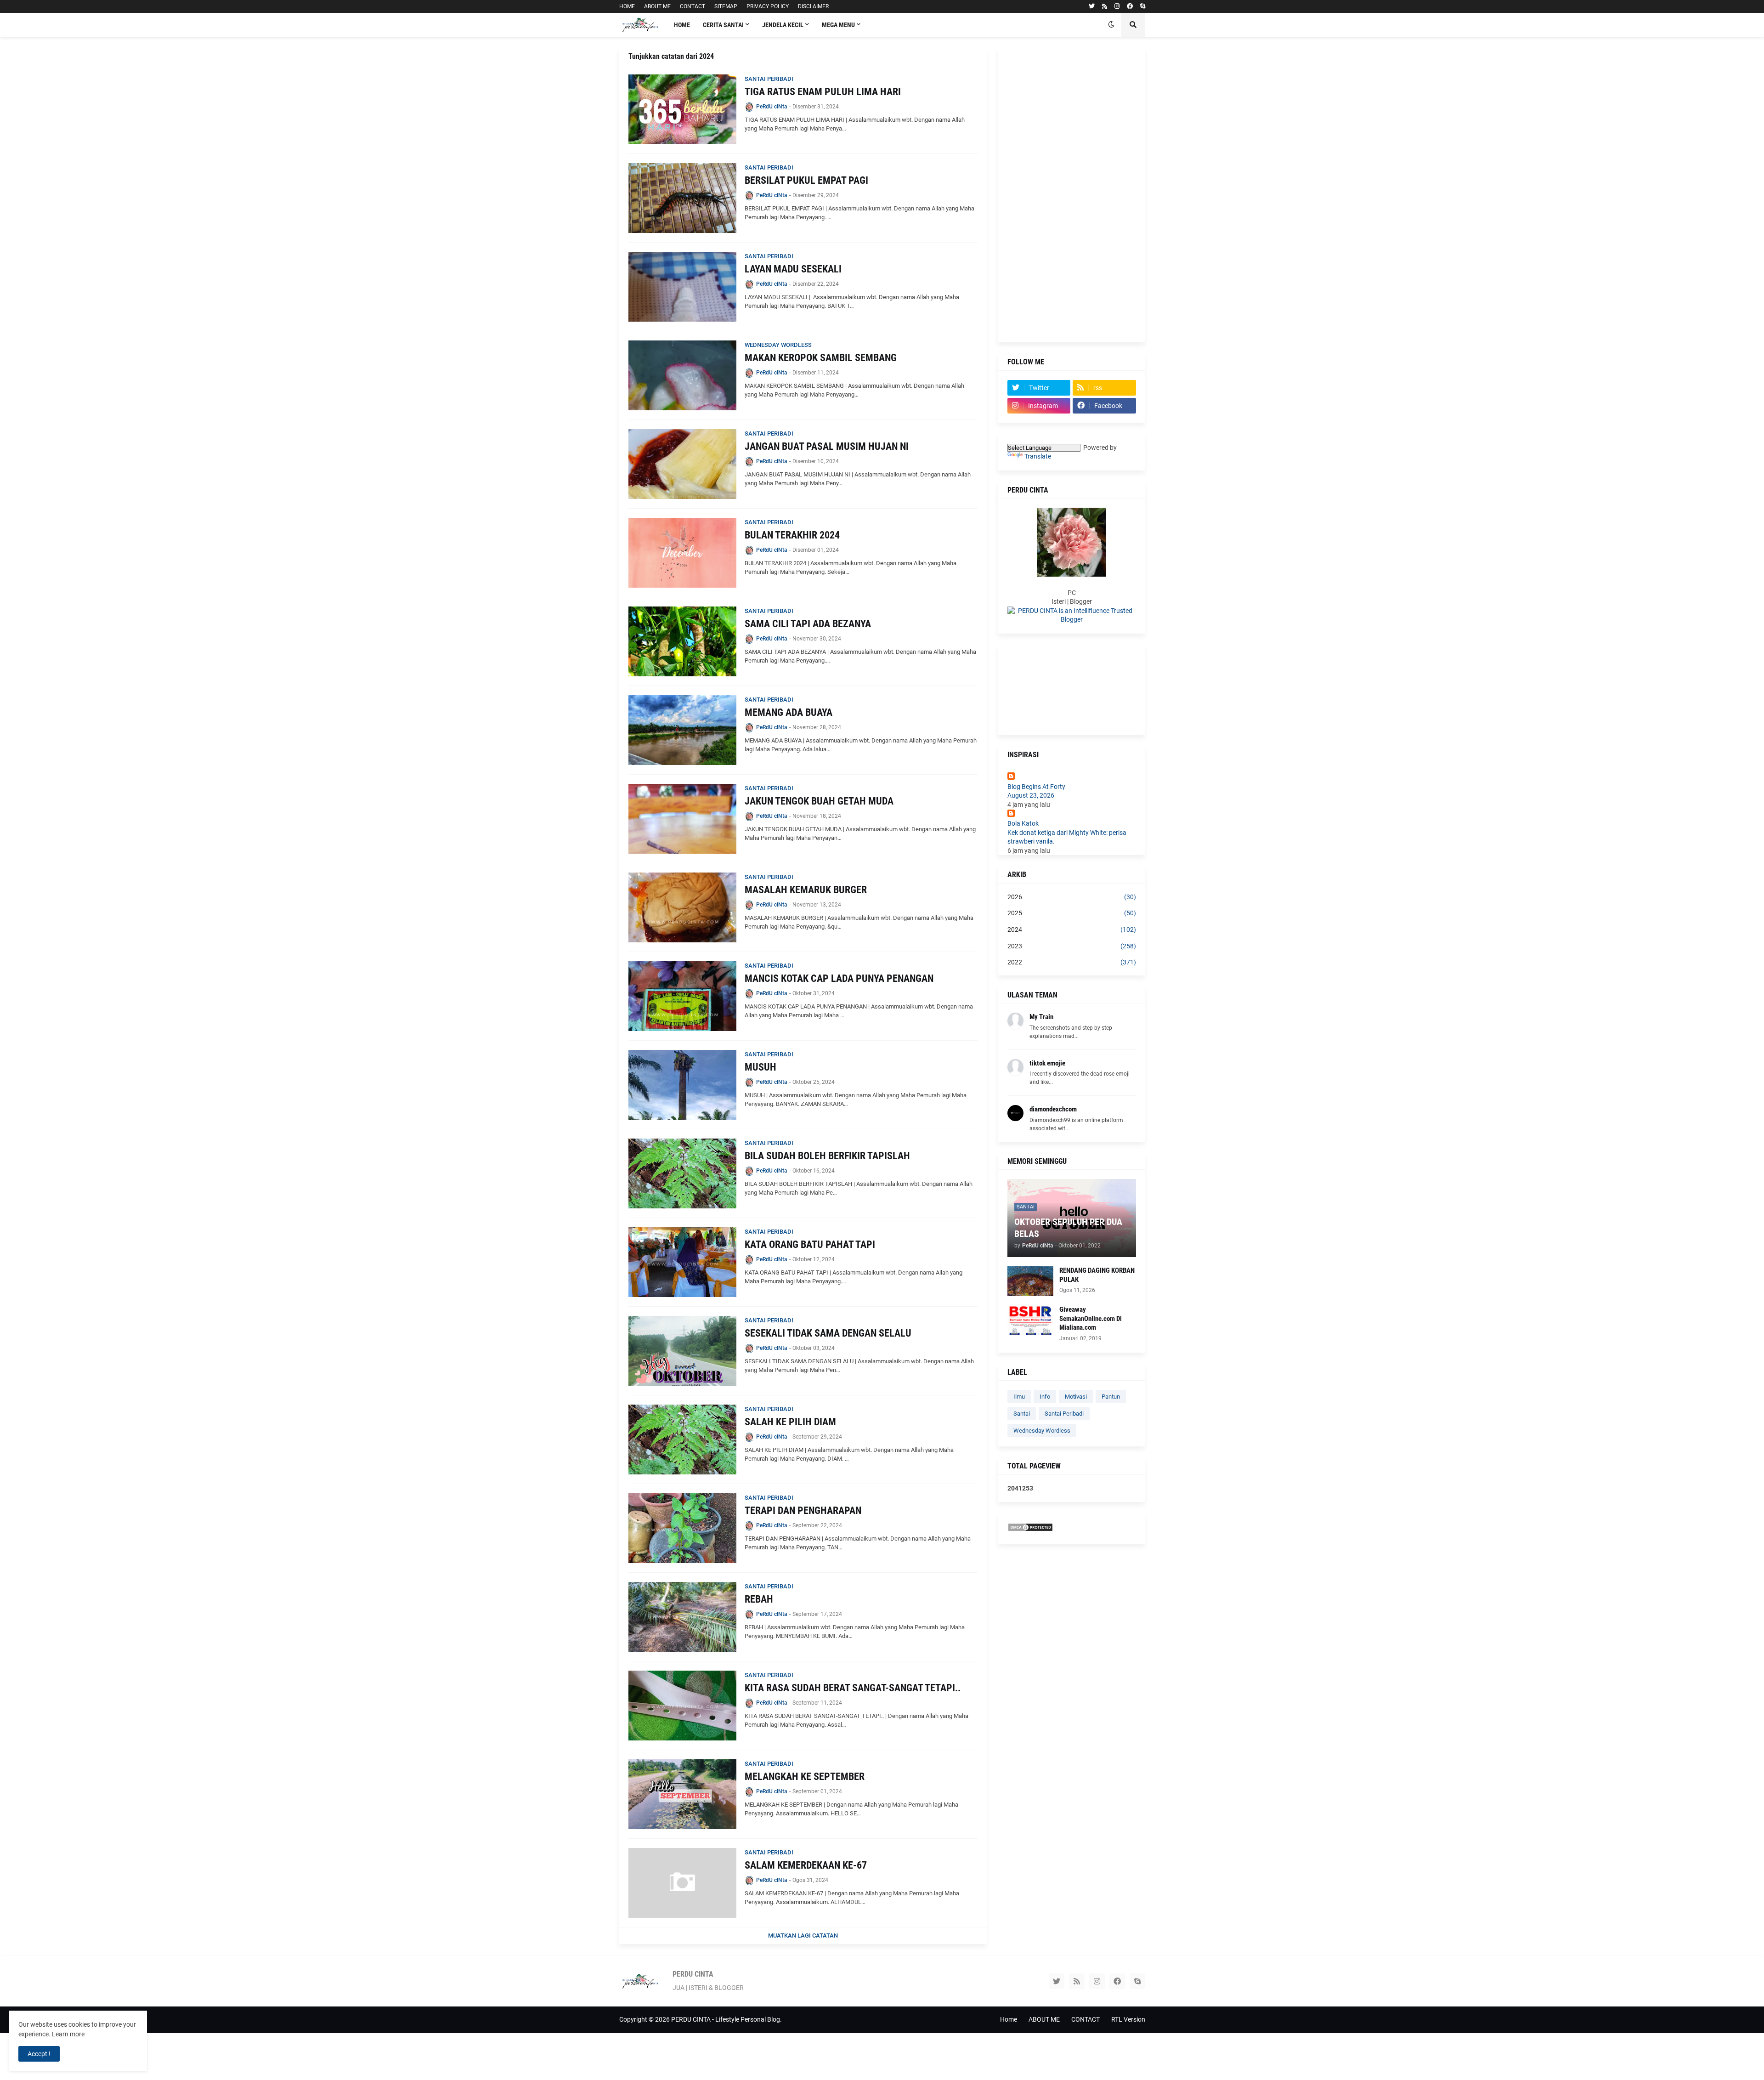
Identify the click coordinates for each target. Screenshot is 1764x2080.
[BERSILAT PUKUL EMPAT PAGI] (682, 198)
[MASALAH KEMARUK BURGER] (682, 907)
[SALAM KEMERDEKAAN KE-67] (682, 1883)
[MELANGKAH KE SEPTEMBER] (682, 1794)
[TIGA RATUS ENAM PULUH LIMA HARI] (682, 109)
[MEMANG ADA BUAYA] (682, 730)
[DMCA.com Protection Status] (1030, 1530)
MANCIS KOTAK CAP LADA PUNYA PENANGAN (839, 978)
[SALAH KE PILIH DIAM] (682, 1440)
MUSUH (760, 1067)
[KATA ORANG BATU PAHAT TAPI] (682, 1262)
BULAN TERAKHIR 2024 (792, 535)
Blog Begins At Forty (1036, 787)
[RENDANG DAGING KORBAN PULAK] (1030, 1281)
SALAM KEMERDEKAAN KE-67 (806, 1865)
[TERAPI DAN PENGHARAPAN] (682, 1528)
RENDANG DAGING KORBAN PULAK (1097, 1275)
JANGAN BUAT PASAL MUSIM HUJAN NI (827, 446)
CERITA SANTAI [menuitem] (723, 25)
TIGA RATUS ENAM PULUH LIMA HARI (823, 92)
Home (1009, 2019)
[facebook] (1130, 6)
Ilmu (1019, 1397)
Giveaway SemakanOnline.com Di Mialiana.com (1091, 1318)
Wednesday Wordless (1042, 1431)
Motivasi (1076, 1397)
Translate (1038, 456)
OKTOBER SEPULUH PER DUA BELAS (1068, 1228)
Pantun (1111, 1397)
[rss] (1105, 6)
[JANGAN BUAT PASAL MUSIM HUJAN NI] (682, 464)
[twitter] (1092, 6)
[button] (1111, 25)
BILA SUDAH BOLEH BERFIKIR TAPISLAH (827, 1156)
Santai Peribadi (1064, 1414)
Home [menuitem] (682, 25)
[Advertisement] (1072, 195)
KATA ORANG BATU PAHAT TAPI (810, 1244)
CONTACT (693, 6)
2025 (1072, 913)
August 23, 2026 (1031, 795)
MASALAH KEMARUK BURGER (806, 890)
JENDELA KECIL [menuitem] (783, 25)
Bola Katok (1023, 823)
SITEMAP (726, 6)
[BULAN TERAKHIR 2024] (682, 553)
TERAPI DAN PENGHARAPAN (803, 1510)
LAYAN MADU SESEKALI (793, 269)
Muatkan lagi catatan (803, 1935)
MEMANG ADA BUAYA (789, 712)
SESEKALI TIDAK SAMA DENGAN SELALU (828, 1333)
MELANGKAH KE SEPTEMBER (805, 1777)
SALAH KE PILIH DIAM (790, 1422)
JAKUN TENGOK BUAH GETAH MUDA (819, 801)
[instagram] (1117, 6)
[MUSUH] (682, 1085)
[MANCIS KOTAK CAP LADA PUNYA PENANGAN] (682, 996)
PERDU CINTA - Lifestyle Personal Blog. (727, 2019)
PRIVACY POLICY (768, 6)
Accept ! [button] (39, 2054)
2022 (1072, 962)
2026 (1072, 897)
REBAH (759, 1599)
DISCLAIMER (813, 6)
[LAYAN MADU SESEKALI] (682, 287)
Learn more (68, 2034)
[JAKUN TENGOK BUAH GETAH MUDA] (682, 819)
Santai (1022, 1414)
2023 (1072, 946)
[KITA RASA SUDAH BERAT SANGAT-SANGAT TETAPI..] (682, 1706)
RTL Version (1128, 2019)
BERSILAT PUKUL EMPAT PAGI (806, 180)
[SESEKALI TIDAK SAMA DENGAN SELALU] (682, 1351)
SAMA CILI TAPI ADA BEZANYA (808, 624)
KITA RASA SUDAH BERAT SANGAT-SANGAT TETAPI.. (853, 1688)
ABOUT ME (657, 6)
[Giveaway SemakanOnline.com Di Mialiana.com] (1030, 1320)
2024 (1072, 929)
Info (1045, 1397)
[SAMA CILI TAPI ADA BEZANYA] (682, 641)
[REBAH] (682, 1617)
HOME (627, 6)
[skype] (1143, 6)
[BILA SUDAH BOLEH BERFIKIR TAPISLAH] (682, 1173)
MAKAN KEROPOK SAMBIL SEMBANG (821, 358)
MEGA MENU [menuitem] (838, 25)
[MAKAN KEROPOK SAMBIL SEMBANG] (682, 375)
